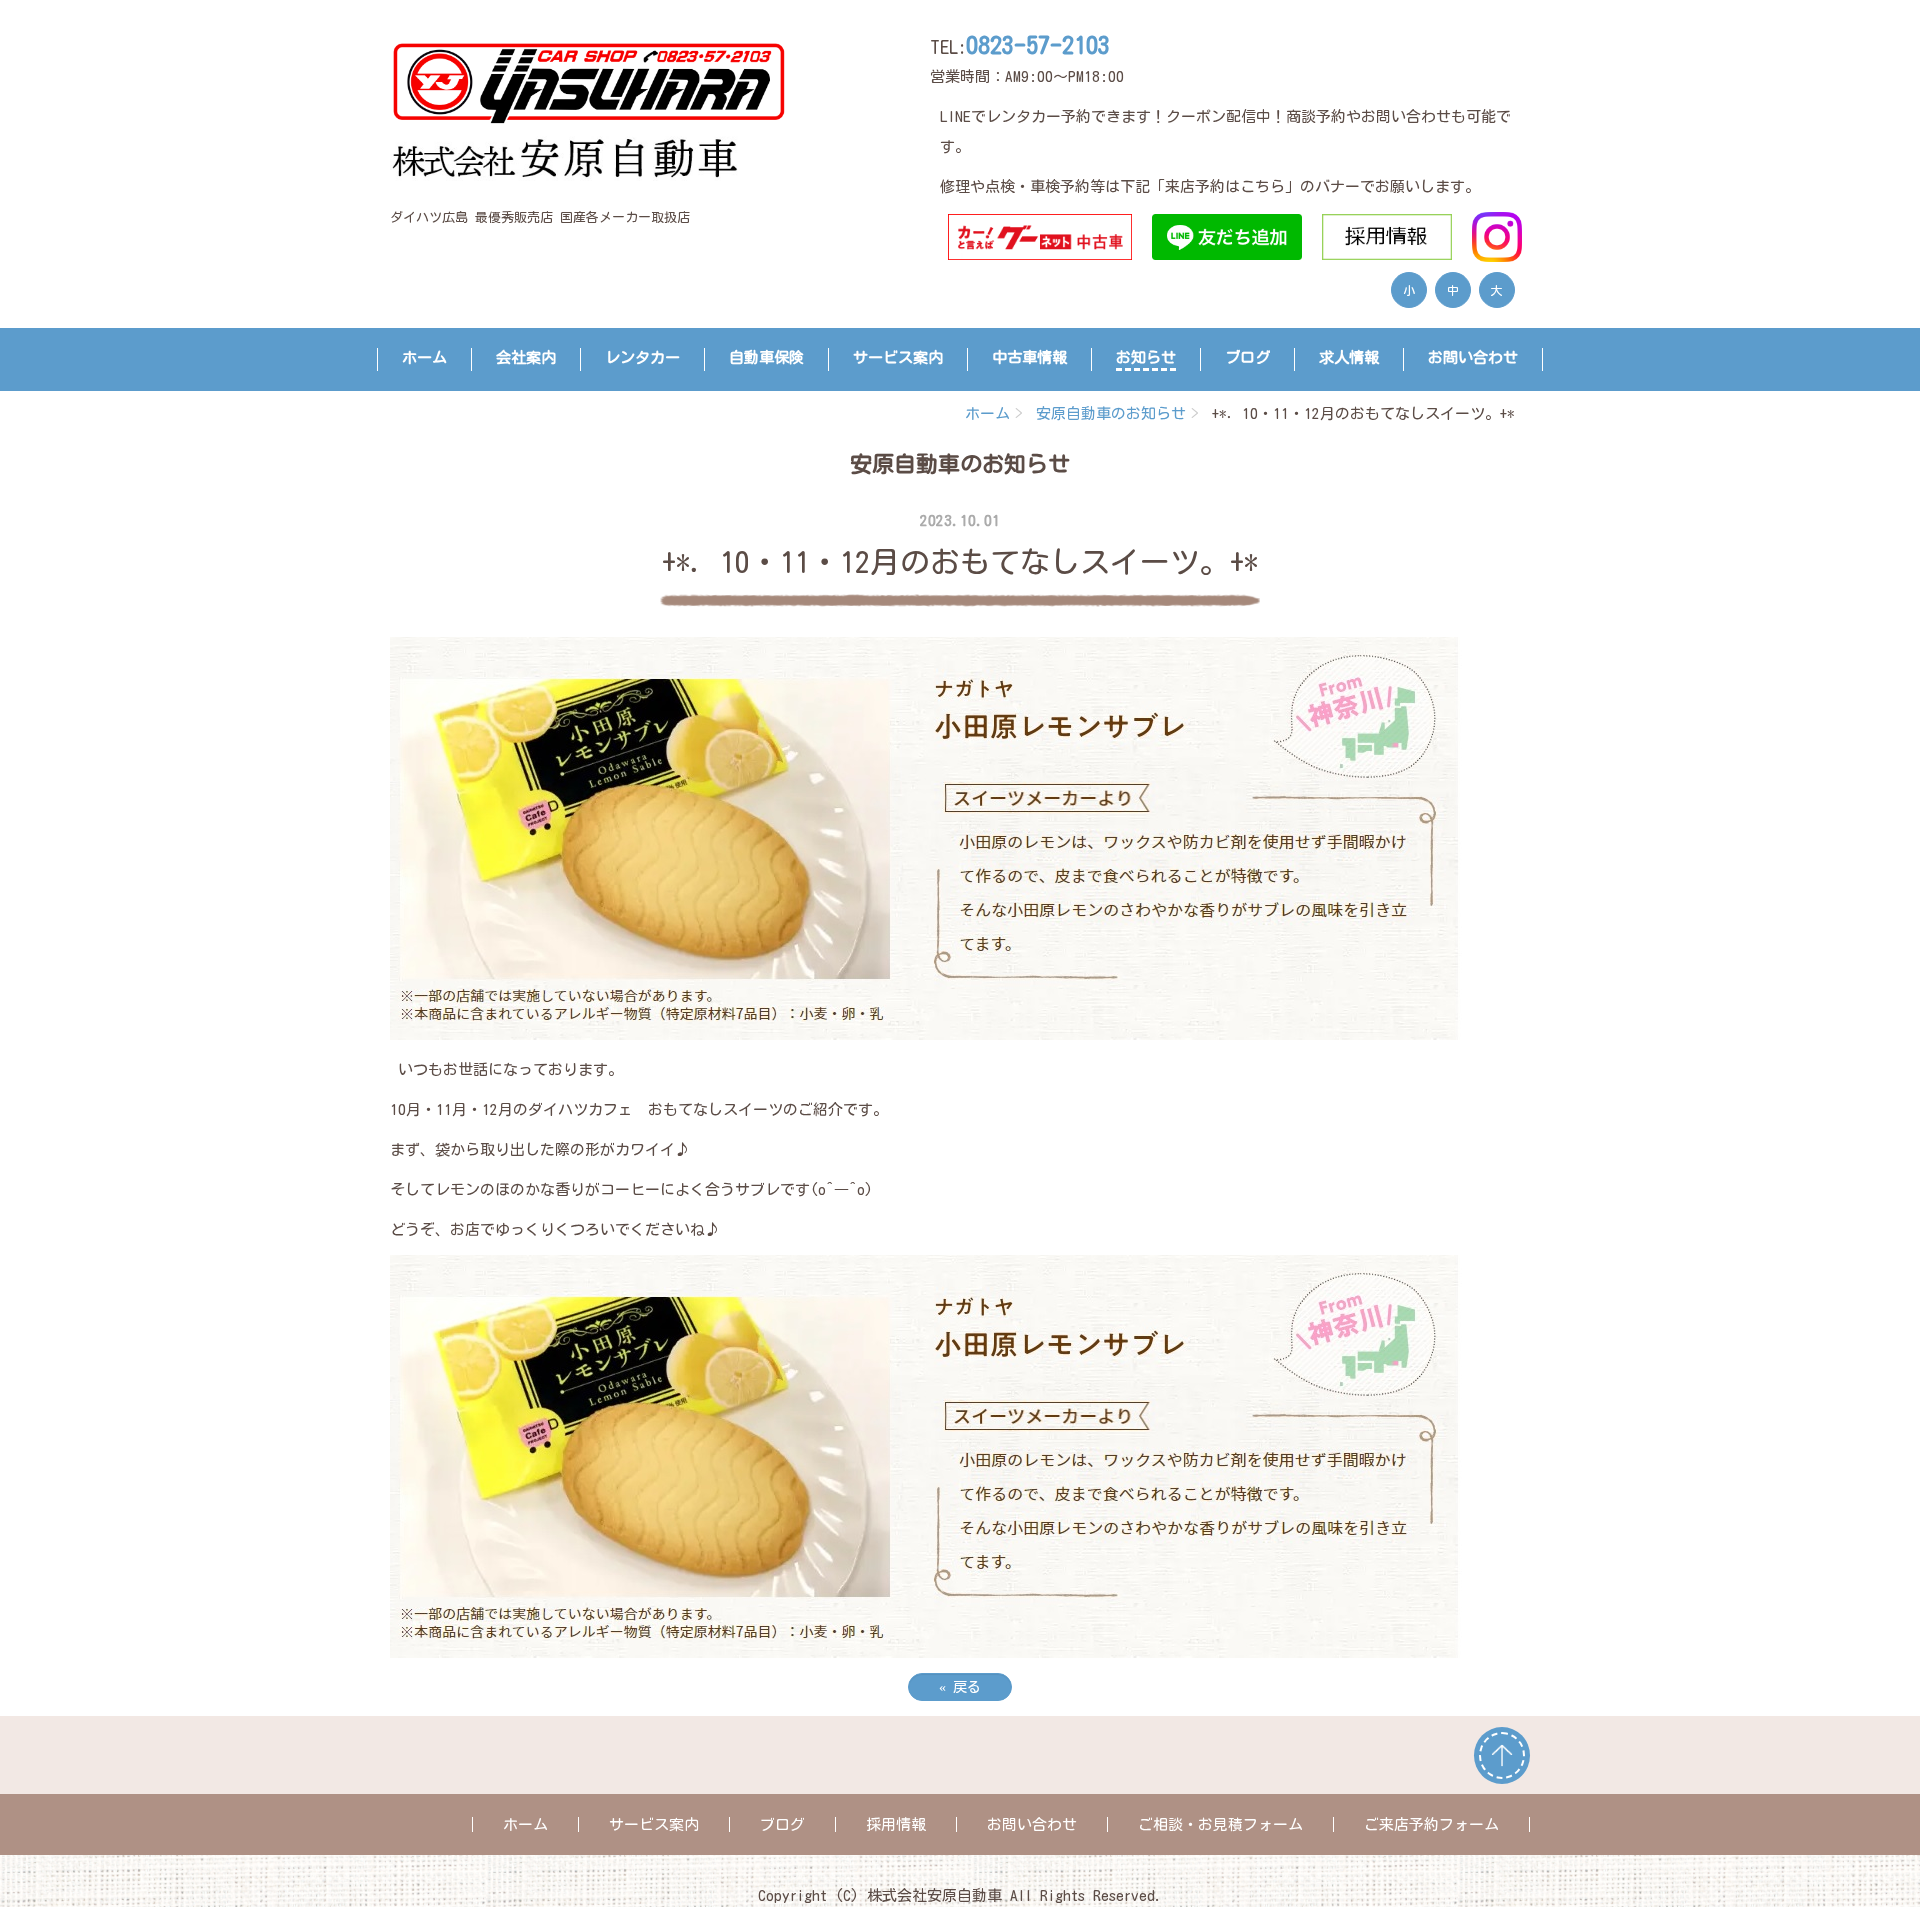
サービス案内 (898, 357)
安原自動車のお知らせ (1111, 413)
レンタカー (642, 357)
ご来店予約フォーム (1431, 1824)
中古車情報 (1029, 357)
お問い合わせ (1473, 357)
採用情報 (896, 1824)
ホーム (424, 357)
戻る (960, 1687)
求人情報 (1349, 357)
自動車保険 (766, 357)
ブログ (1247, 357)
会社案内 (526, 357)
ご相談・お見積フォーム (1220, 1824)
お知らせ (1146, 357)
